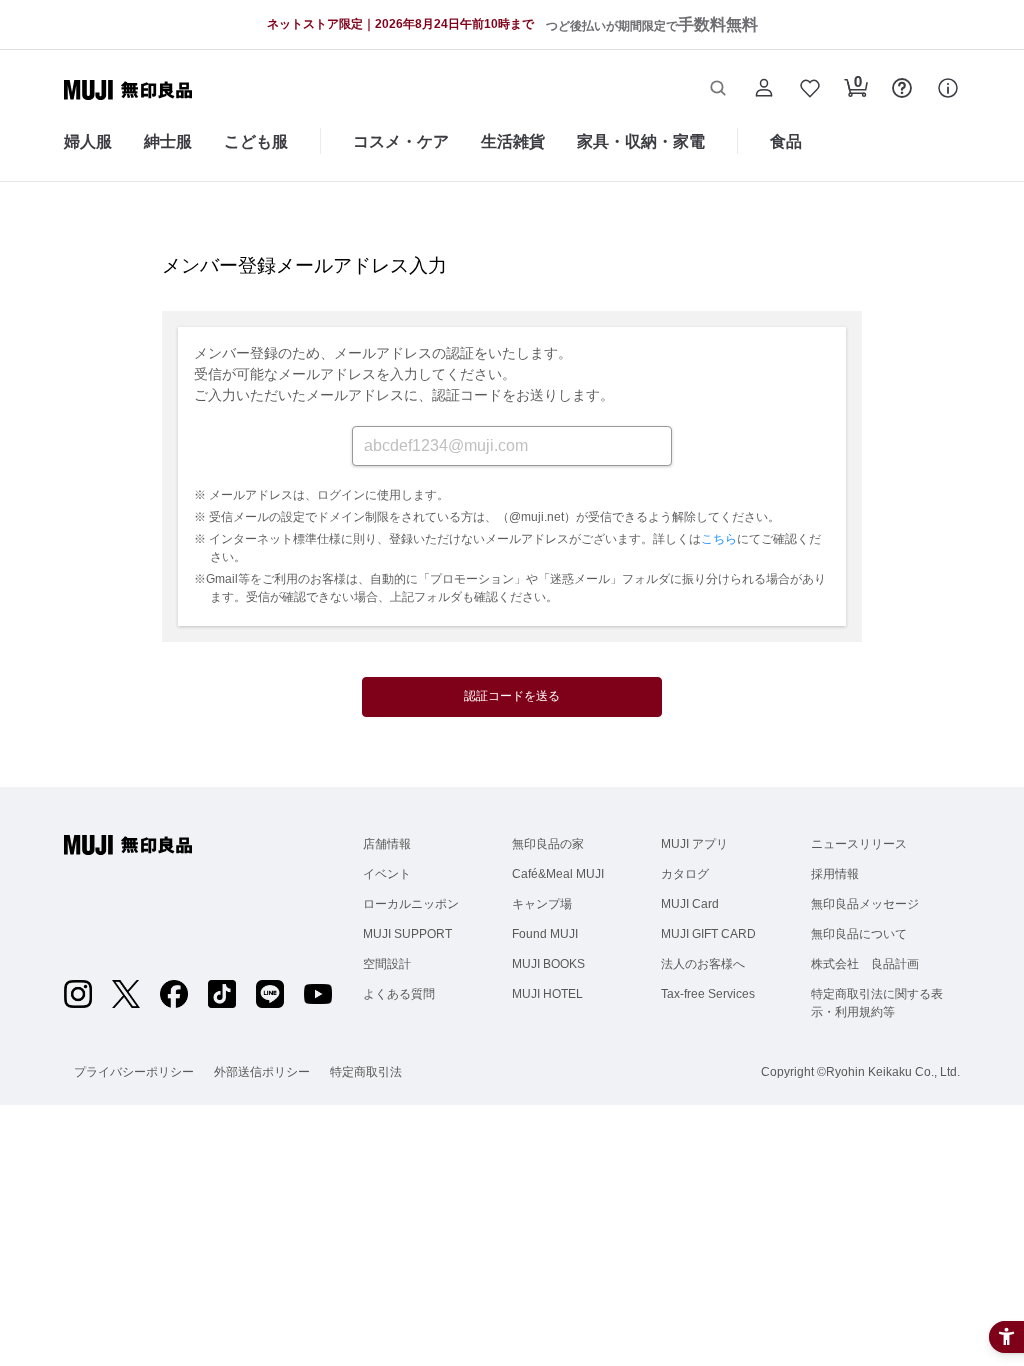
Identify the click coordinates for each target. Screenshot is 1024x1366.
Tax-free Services (708, 994)
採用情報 (835, 874)
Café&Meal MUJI (558, 874)
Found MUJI (545, 934)
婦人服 (88, 141)
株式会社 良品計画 (865, 964)
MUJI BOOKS (548, 964)
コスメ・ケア (401, 141)
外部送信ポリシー (262, 1072)
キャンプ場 (542, 904)
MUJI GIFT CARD (708, 934)
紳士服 (168, 141)
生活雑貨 (513, 141)
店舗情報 (387, 844)
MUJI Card (690, 904)
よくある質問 (399, 994)
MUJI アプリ (694, 844)
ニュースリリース (859, 844)
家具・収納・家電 (641, 141)
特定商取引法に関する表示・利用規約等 (877, 1003)
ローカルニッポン (411, 904)
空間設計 (387, 964)
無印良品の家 (548, 844)
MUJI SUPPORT (407, 934)
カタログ (685, 874)
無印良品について (859, 934)
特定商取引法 (366, 1072)
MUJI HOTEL (547, 994)
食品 (786, 141)
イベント (387, 874)
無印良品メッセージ (865, 904)
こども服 (256, 141)
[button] (718, 90)
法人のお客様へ (703, 964)
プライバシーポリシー (134, 1072)
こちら (719, 539)
